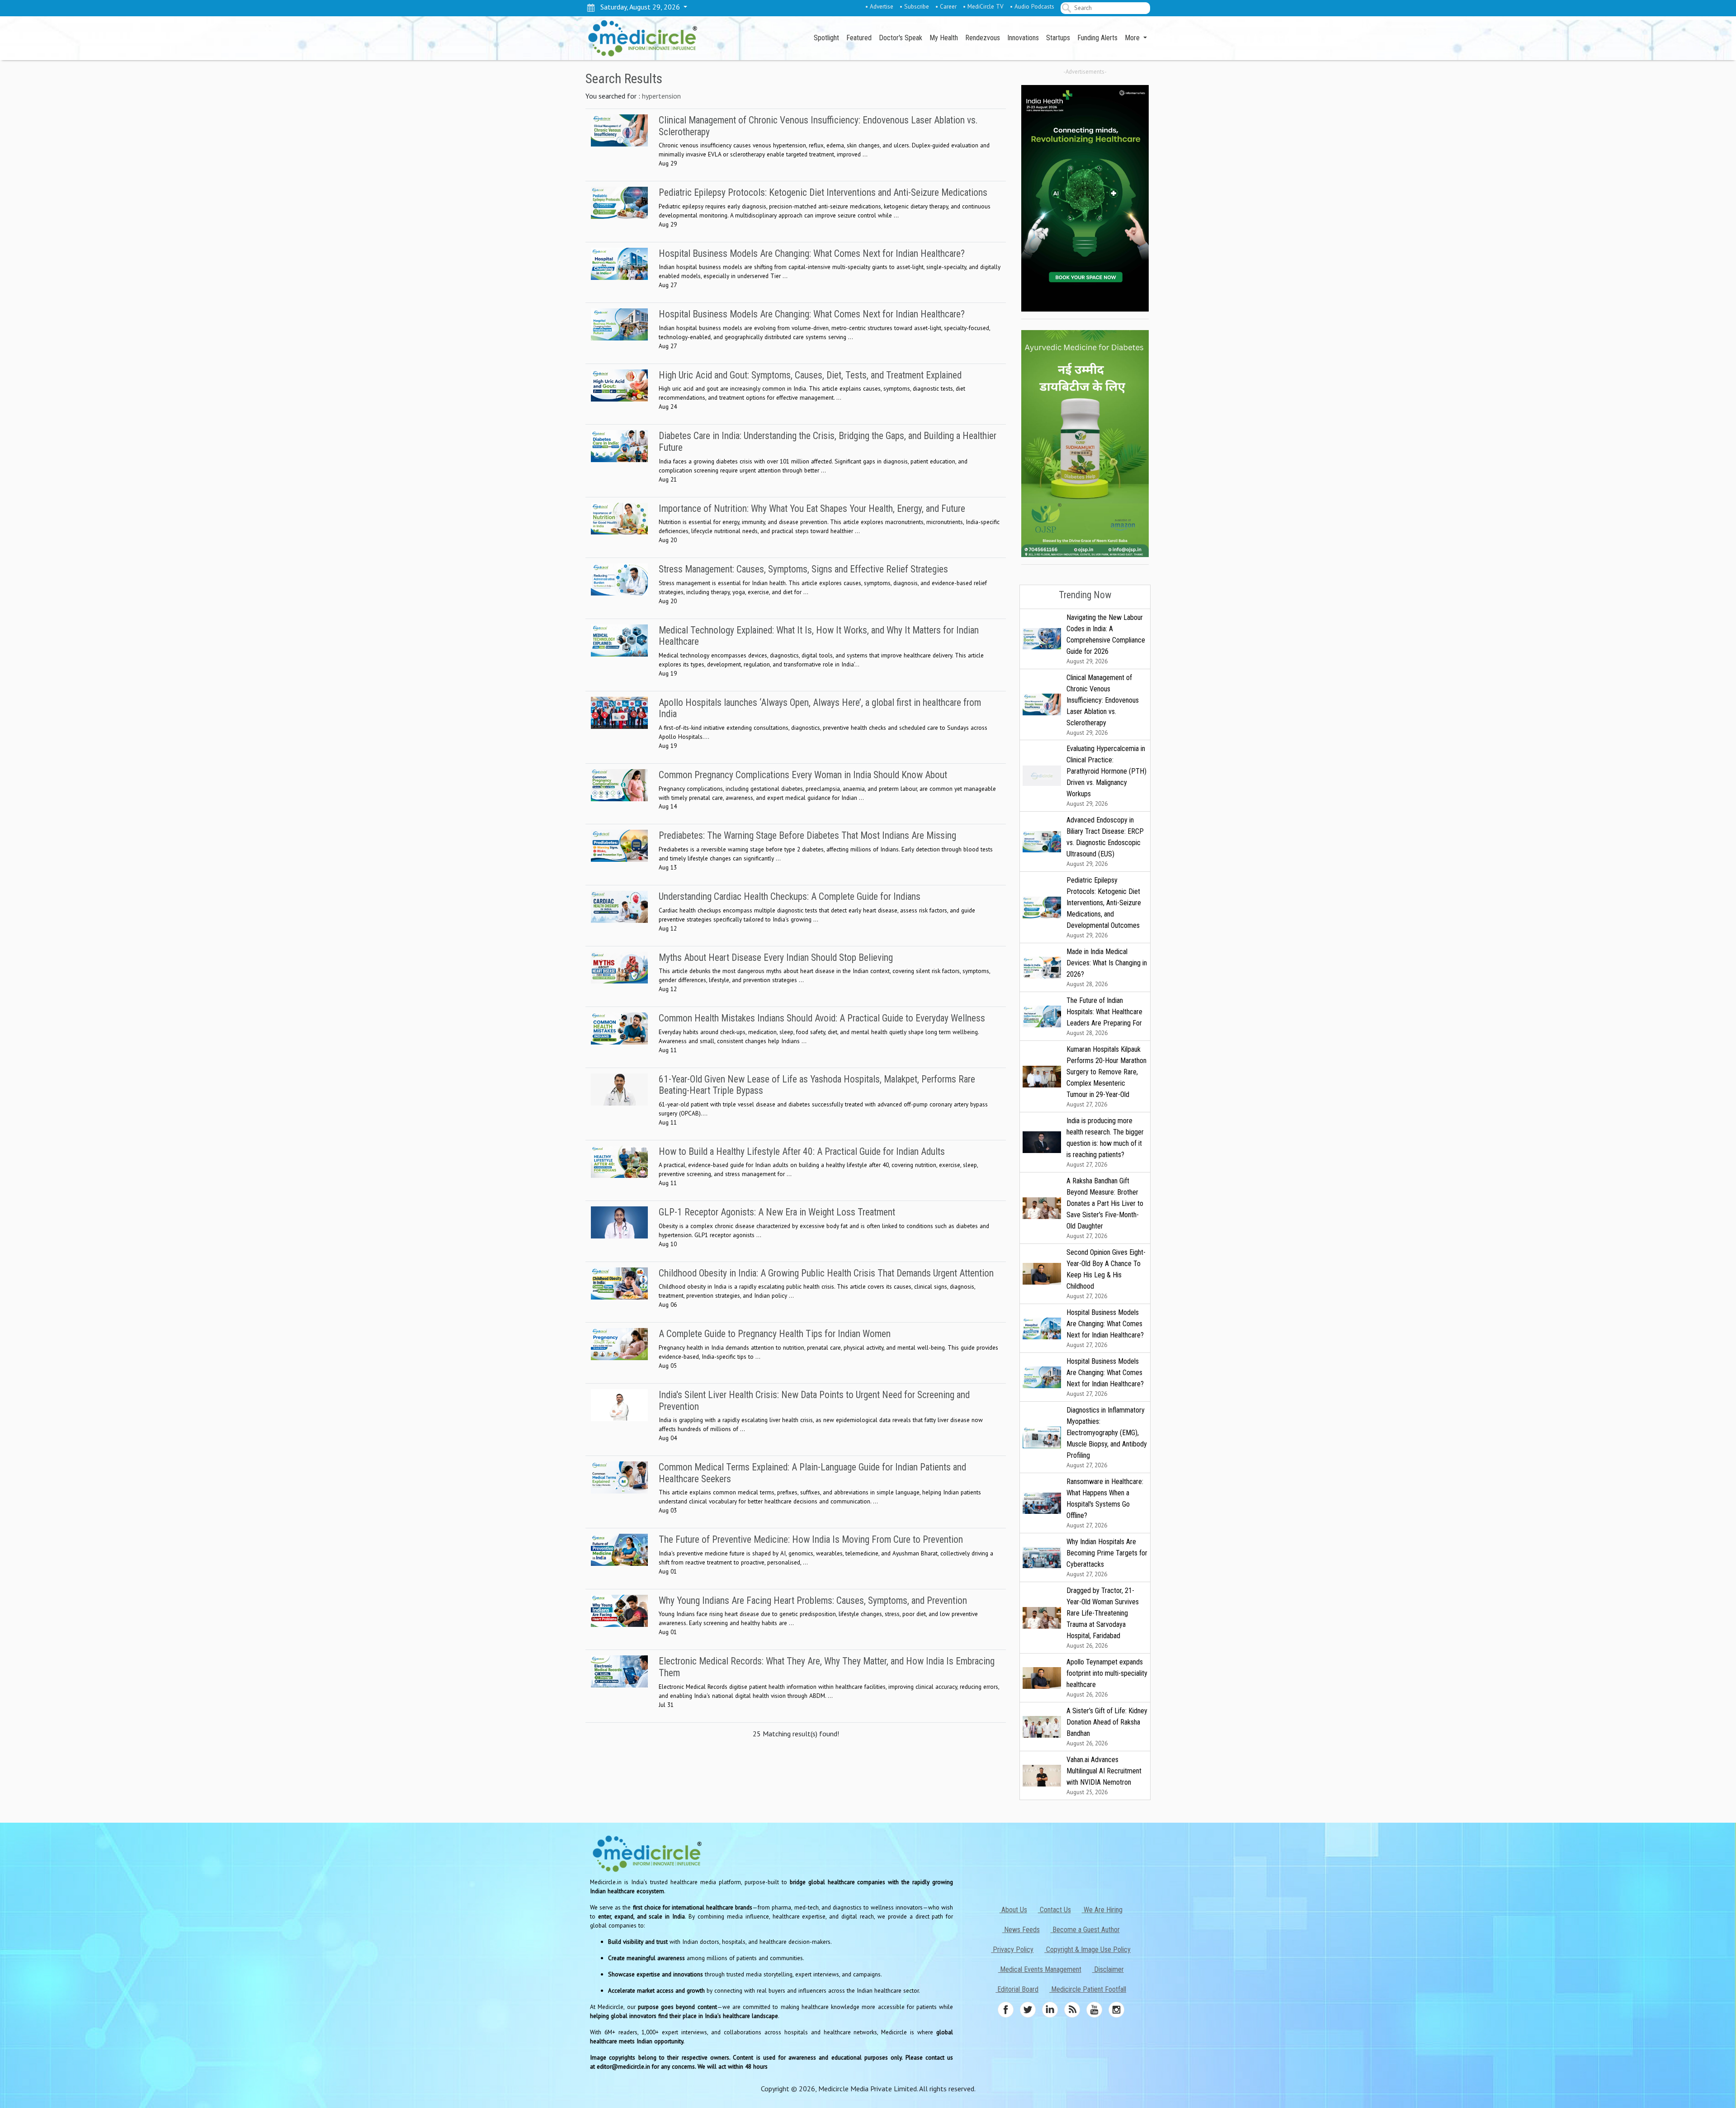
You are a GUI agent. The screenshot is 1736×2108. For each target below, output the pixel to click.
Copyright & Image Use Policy (1087, 1950)
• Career (946, 6)
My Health (944, 38)
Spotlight (826, 38)
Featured (859, 38)
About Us (1013, 1910)
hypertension (661, 96)
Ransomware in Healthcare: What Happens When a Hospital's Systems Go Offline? (1105, 1503)
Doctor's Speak (901, 38)
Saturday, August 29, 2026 (638, 7)
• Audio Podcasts (1032, 6)
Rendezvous (983, 38)
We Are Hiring (1102, 1910)
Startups (1058, 38)
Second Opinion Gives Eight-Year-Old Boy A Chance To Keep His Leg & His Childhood (1106, 1274)
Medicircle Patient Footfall (1088, 1989)
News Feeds (1021, 1930)
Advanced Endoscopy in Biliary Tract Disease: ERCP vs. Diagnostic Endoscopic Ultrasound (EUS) (1105, 842)
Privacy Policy (1012, 1950)
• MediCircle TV (983, 6)
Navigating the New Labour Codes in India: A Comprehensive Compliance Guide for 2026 (1106, 639)
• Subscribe (914, 6)
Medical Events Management (1040, 1969)
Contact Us (1054, 1910)
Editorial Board (1017, 1989)
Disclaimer (1108, 1969)
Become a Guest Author (1085, 1930)
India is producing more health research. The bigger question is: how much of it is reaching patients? (1105, 1142)
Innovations (1023, 38)
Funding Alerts (1097, 38)
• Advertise (879, 6)
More (1133, 38)
